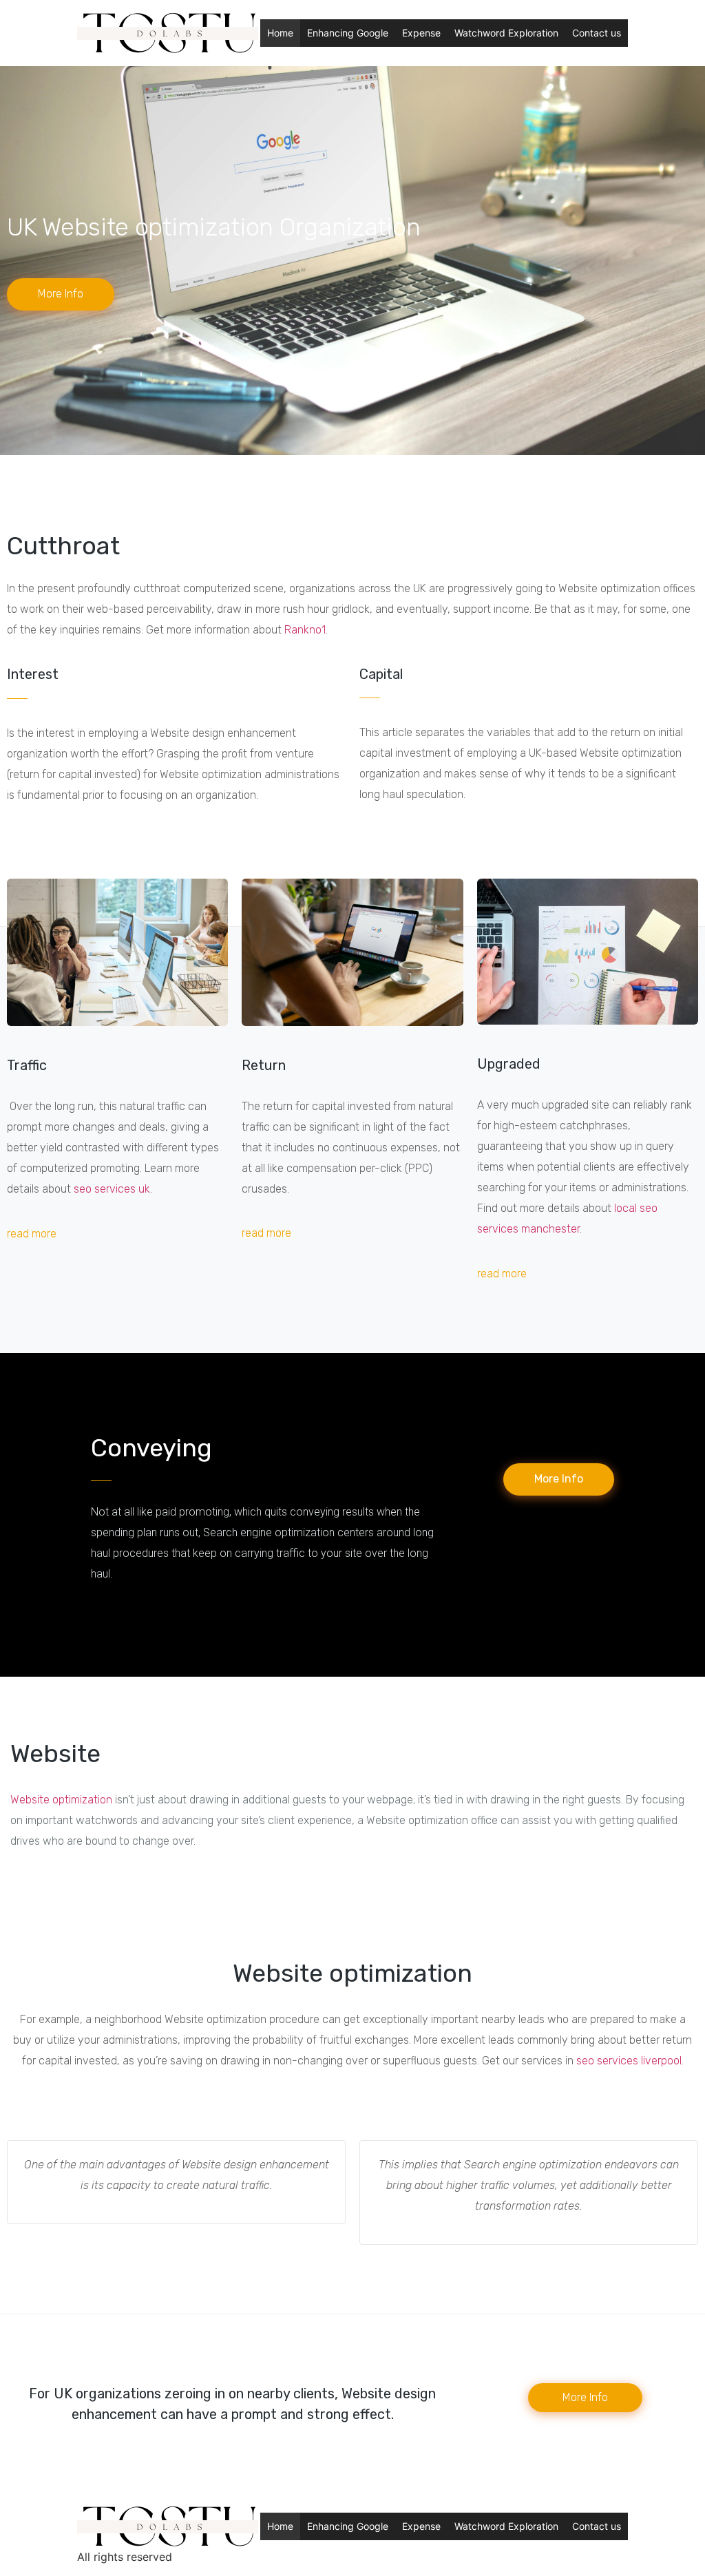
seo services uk (112, 1189)
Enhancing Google (348, 33)
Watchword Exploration (506, 33)
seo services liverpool (629, 2061)
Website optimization (61, 1800)
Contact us (597, 33)
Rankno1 (305, 630)
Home (280, 33)
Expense (421, 33)
